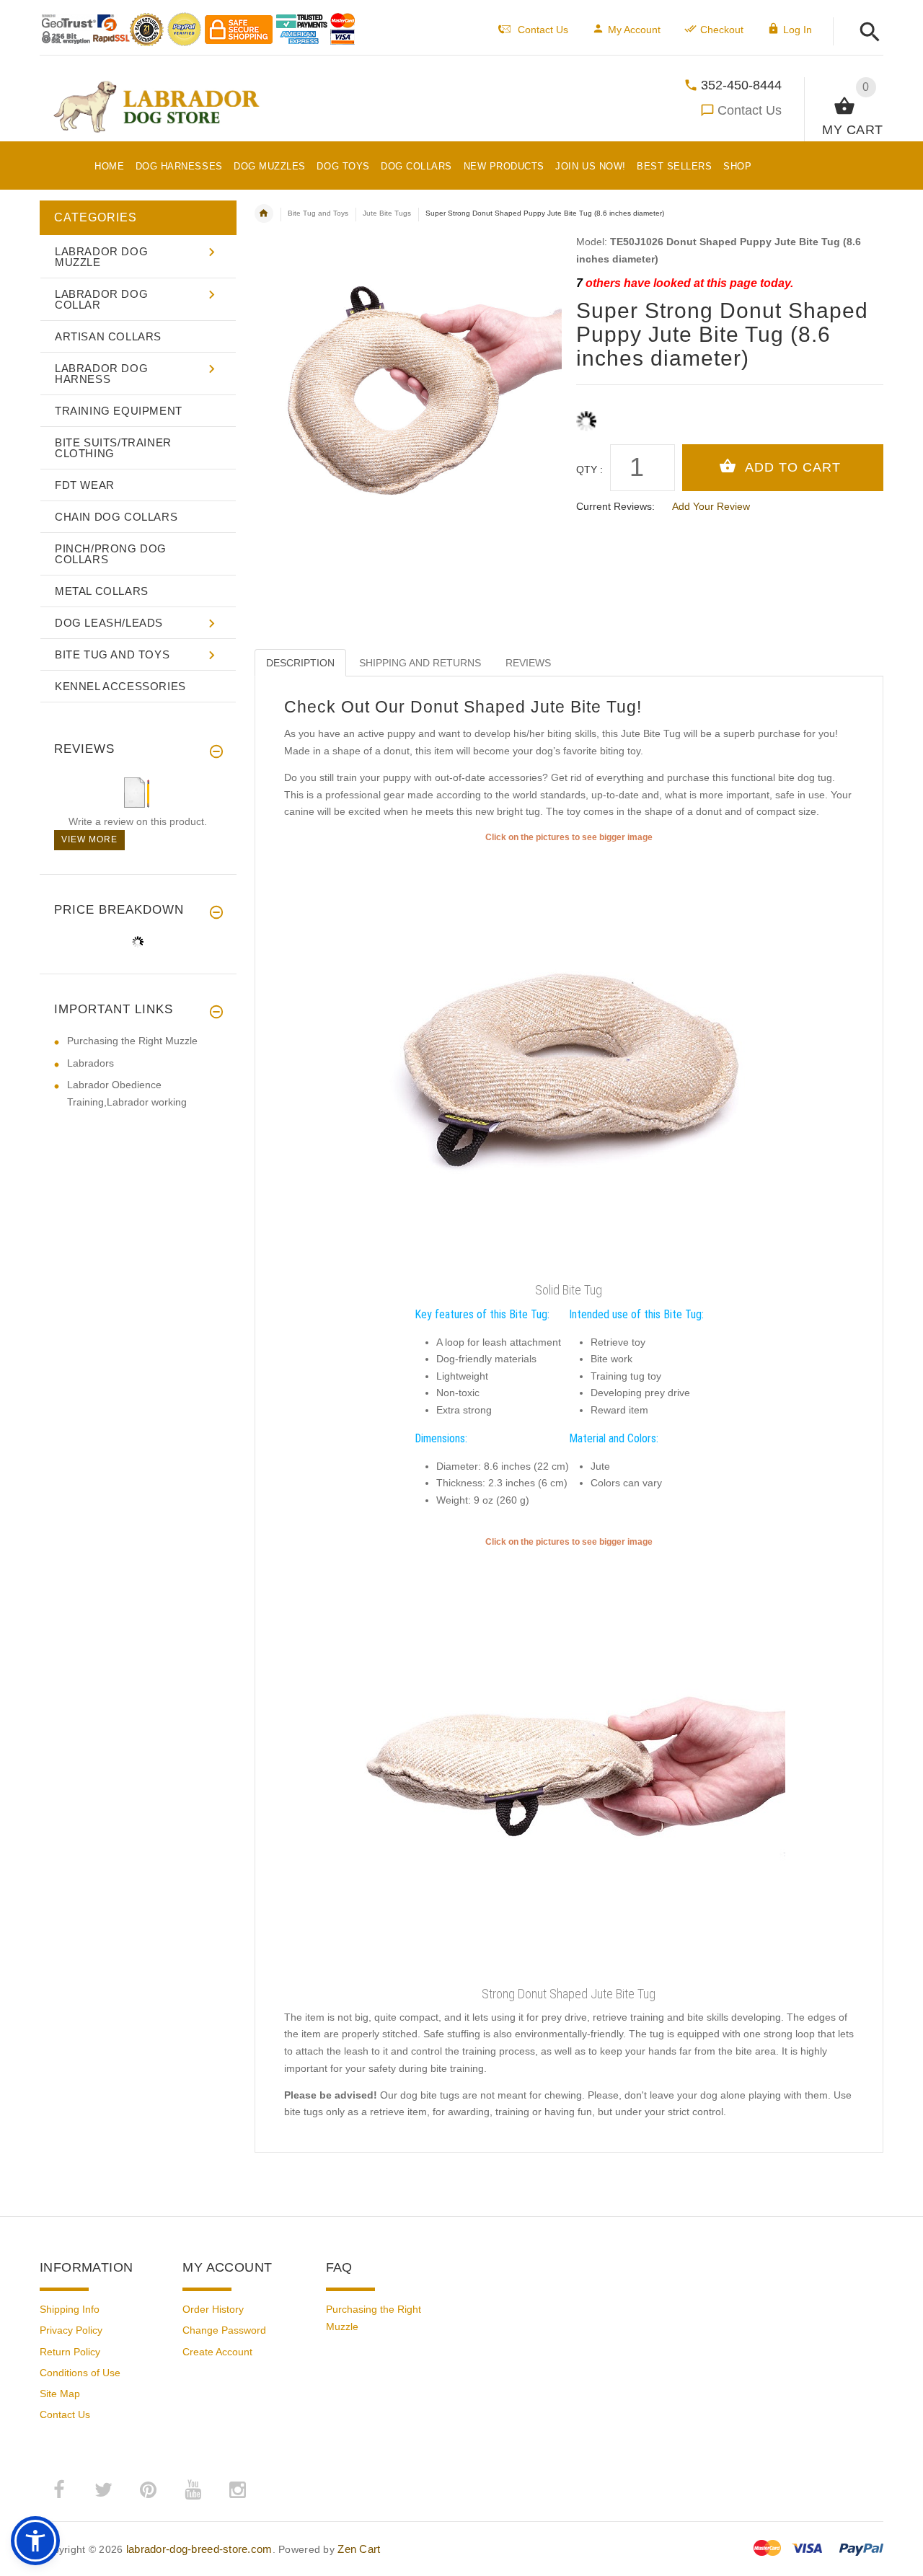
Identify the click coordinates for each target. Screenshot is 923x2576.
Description (300, 663)
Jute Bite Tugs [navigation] (387, 213)
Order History (213, 2309)
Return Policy (70, 2352)
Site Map (60, 2394)
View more (89, 839)
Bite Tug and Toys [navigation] (318, 213)
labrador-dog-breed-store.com (199, 2549)
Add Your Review (711, 506)
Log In (798, 30)
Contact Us (750, 110)
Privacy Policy (71, 2330)
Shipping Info (70, 2309)
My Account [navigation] (634, 30)
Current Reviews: (615, 506)
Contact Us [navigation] (543, 30)
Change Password (224, 2330)
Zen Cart (359, 2549)
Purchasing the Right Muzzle (132, 1041)
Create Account (217, 2352)
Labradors (90, 1063)
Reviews (528, 663)
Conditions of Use (80, 2373)
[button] (866, 33)
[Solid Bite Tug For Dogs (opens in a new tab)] (569, 1765)
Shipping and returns (420, 663)
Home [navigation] (264, 213)
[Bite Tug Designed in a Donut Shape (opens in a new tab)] (569, 1060)
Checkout (722, 30)
